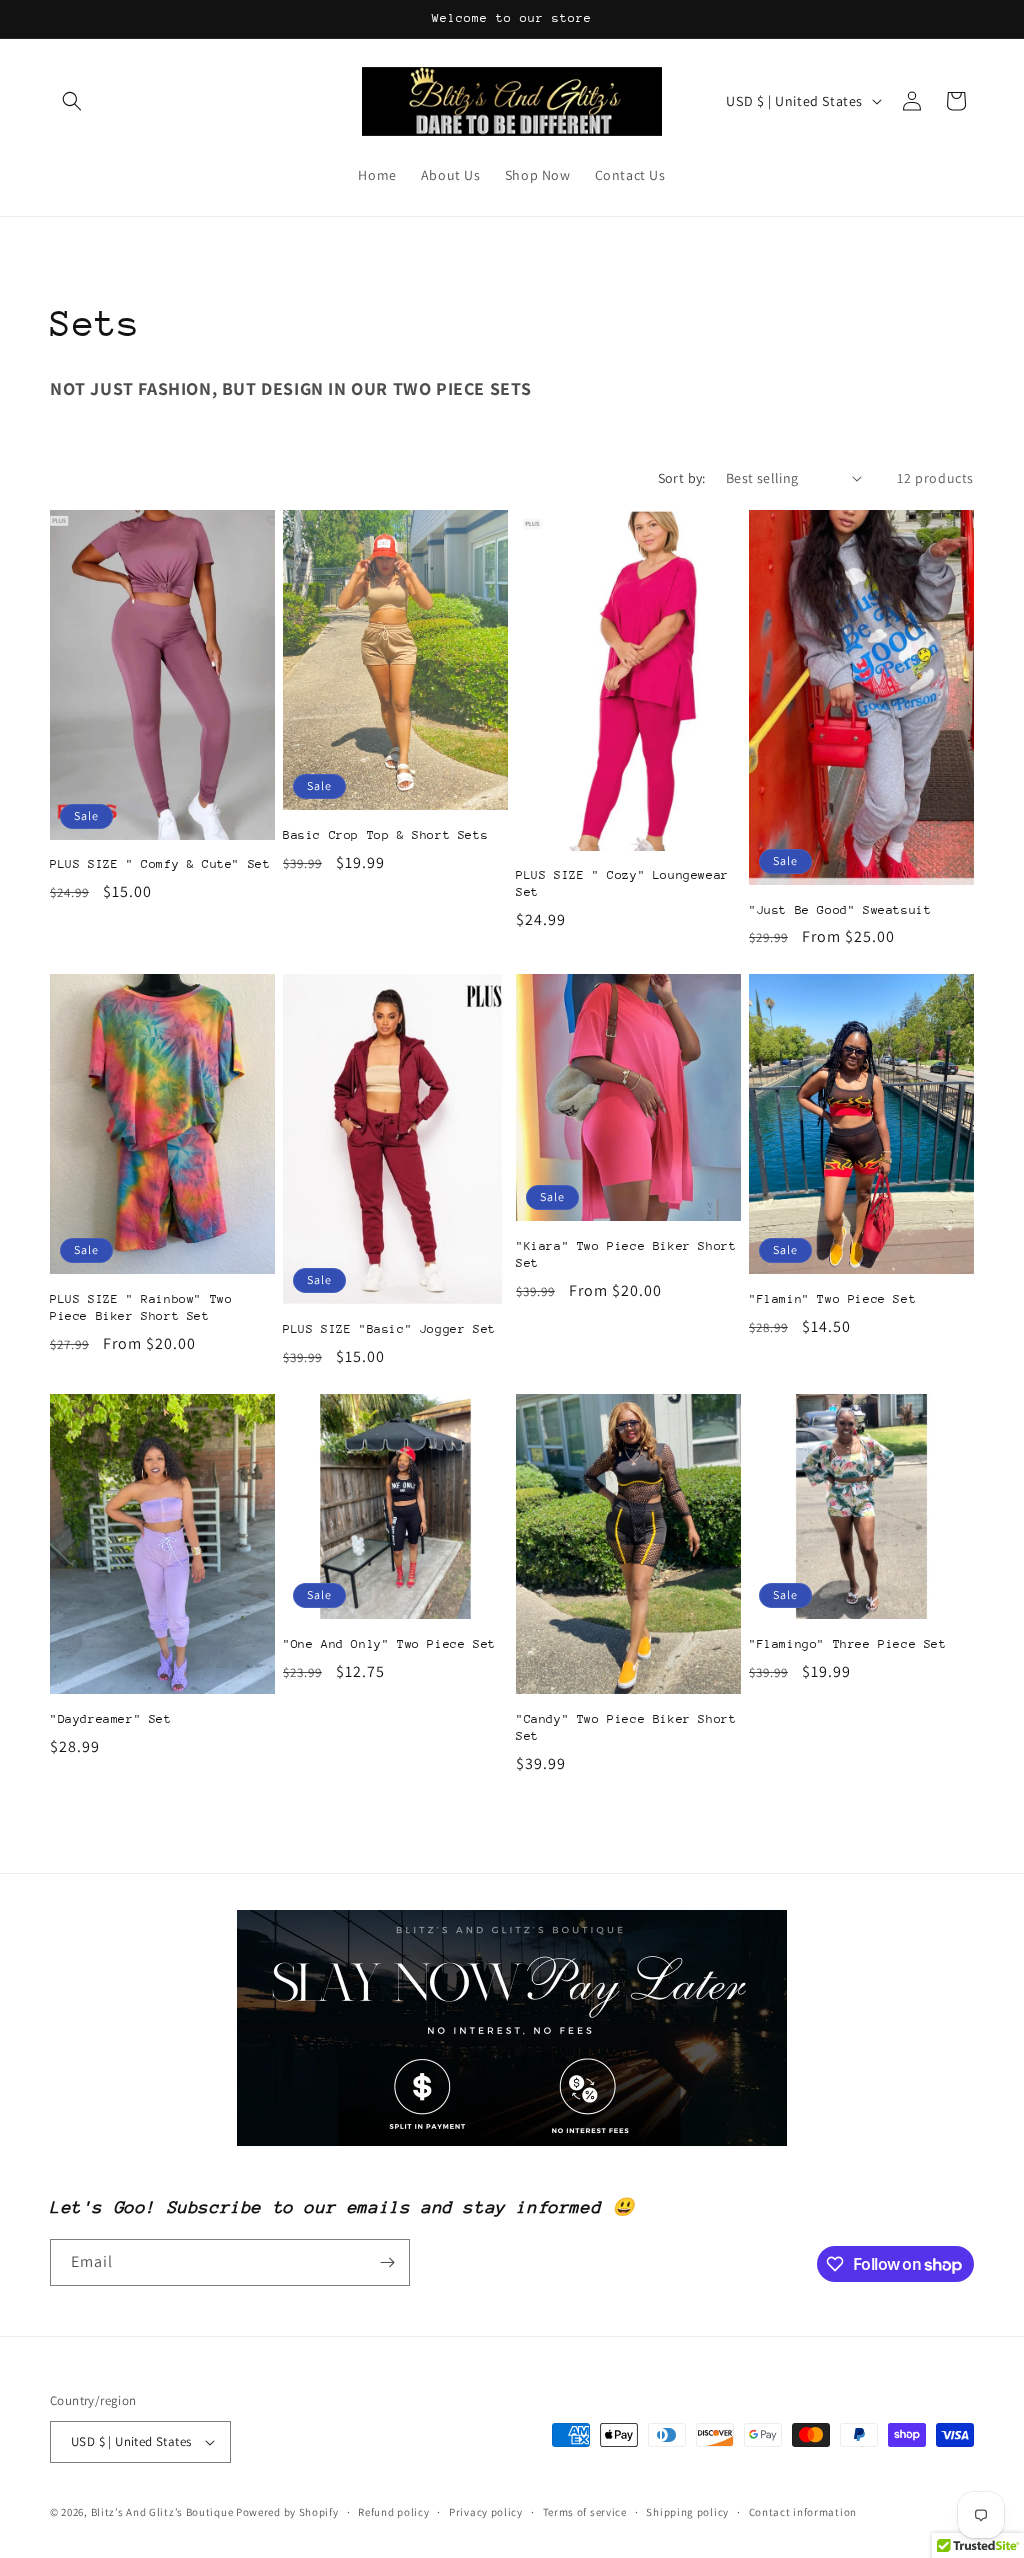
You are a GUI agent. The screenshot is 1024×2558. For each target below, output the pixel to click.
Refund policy (393, 2512)
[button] (72, 101)
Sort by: (682, 478)
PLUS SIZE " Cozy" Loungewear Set (622, 883)
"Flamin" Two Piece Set (832, 1299)
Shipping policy (687, 2512)
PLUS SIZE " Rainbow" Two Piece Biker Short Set (141, 1307)
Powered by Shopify (287, 2512)
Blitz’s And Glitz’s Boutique (162, 2512)
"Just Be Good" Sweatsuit (840, 910)
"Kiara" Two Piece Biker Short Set (626, 1254)
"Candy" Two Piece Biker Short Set (626, 1727)
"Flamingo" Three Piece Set (848, 1644)
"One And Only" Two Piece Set (389, 1644)
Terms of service (585, 2512)
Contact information (803, 2512)
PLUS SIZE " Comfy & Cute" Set (160, 864)
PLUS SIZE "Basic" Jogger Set (389, 1329)
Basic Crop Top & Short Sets (385, 835)
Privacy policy (486, 2512)
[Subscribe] (387, 2262)
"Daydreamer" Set (111, 1719)
